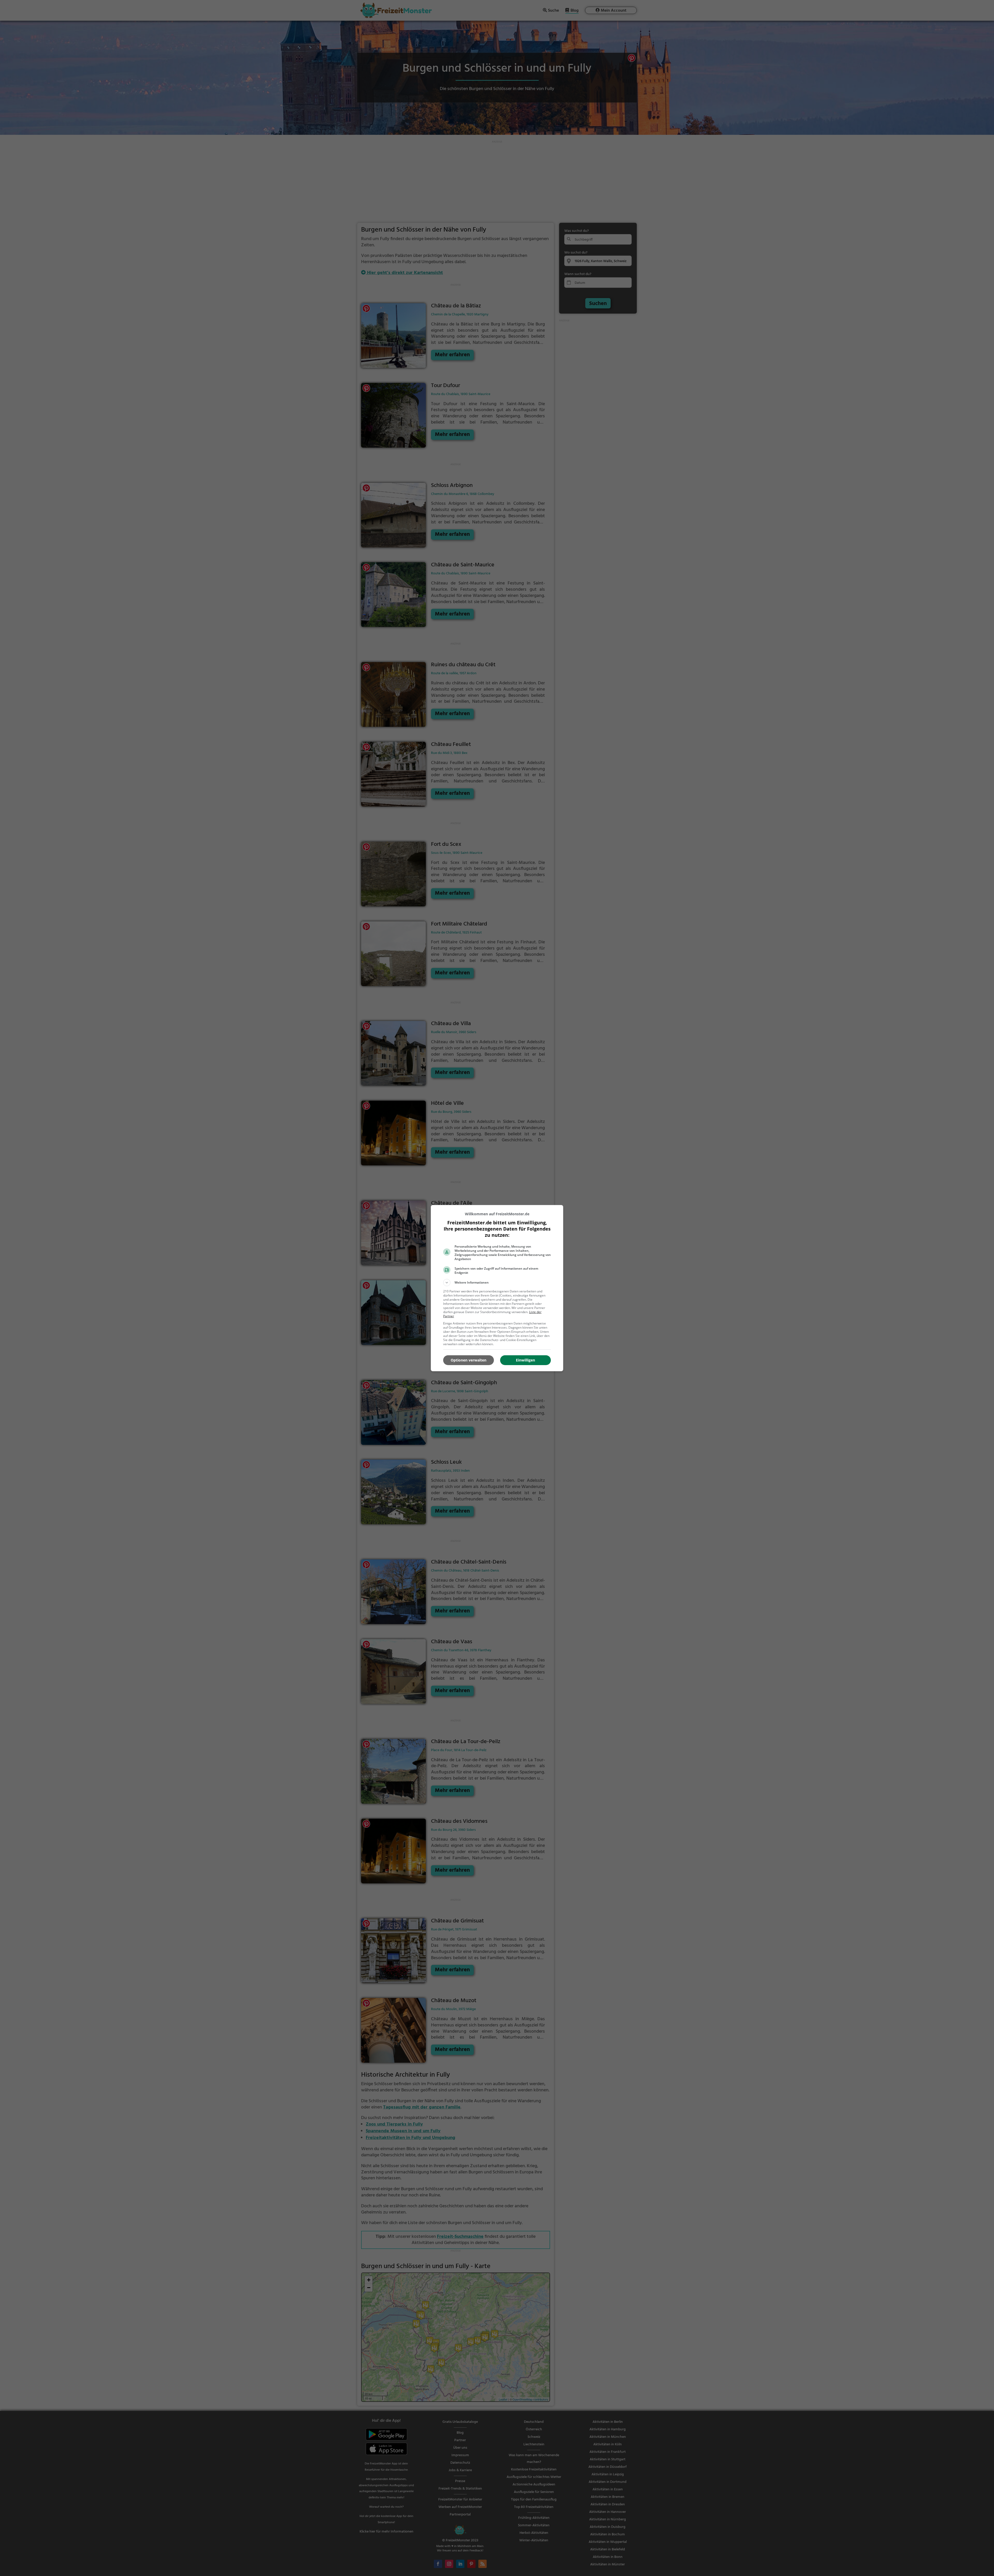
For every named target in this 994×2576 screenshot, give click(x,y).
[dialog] (497, 1288)
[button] (497, 1283)
